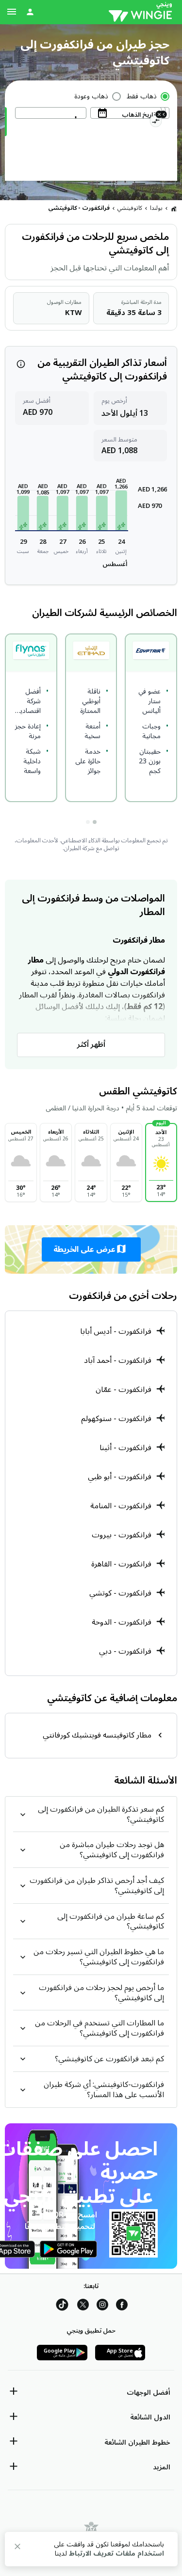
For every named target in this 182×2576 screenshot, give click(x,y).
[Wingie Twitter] (83, 2306)
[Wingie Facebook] (122, 2306)
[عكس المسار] (156, 123)
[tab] (95, 822)
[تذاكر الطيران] (174, 208)
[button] (121, 510)
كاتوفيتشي (130, 208)
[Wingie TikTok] (62, 2306)
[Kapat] (17, 2548)
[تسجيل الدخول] (30, 12)
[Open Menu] (12, 12)
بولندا (156, 208)
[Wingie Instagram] (102, 2306)
